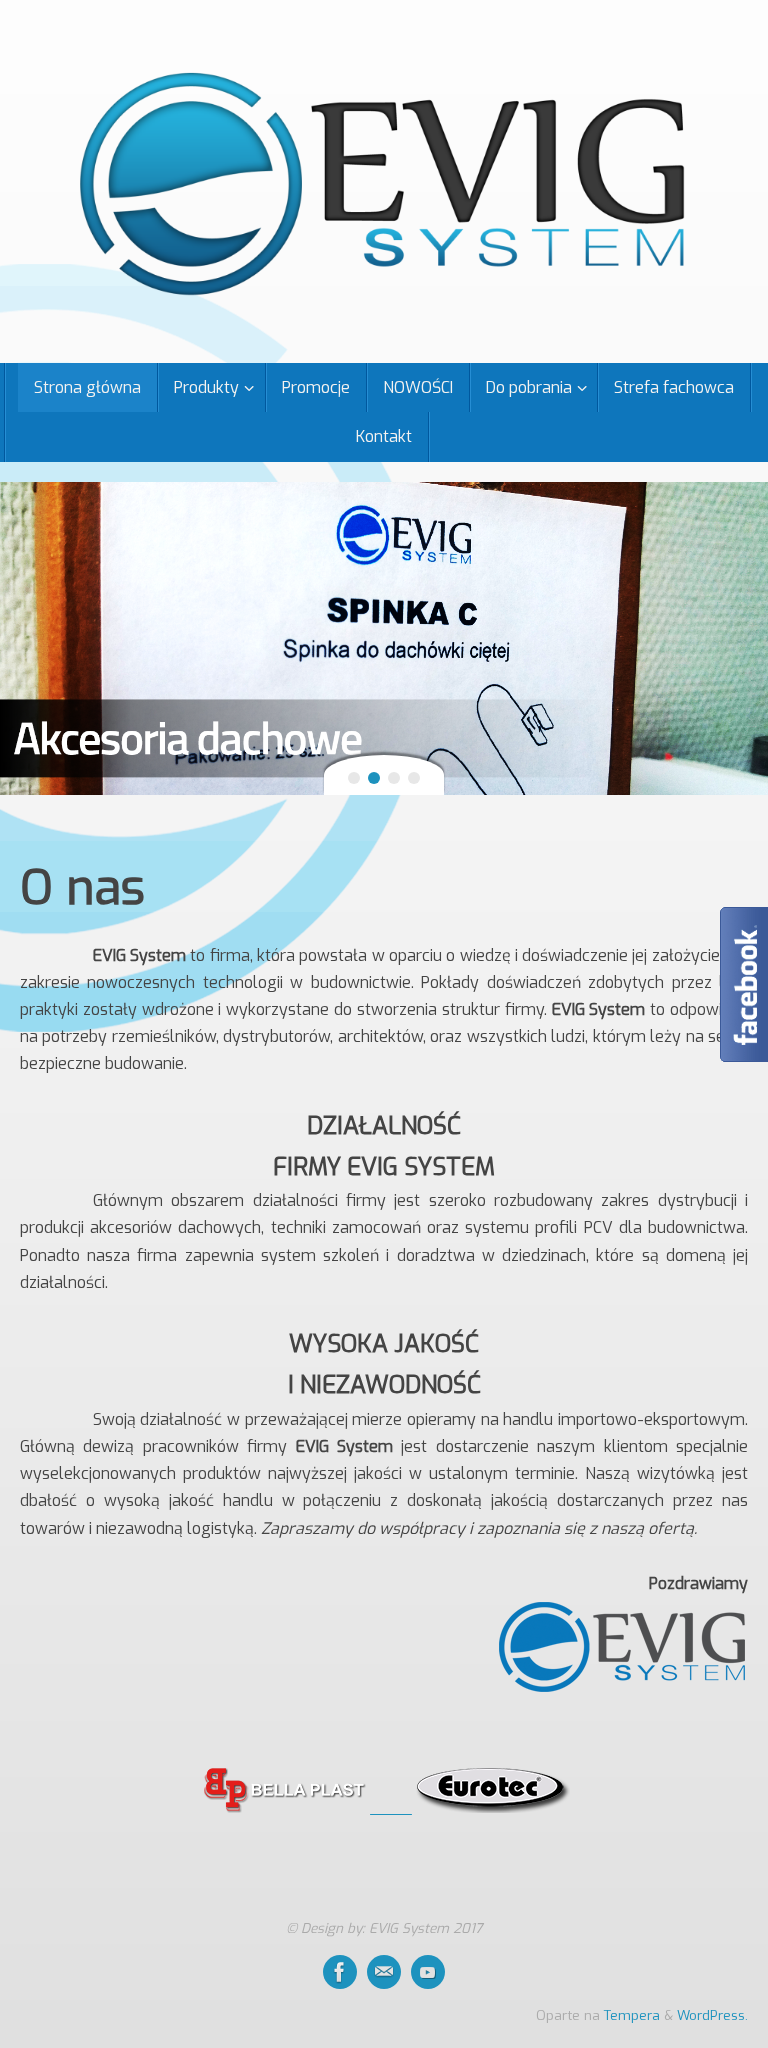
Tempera (632, 2015)
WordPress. (712, 2015)
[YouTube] (428, 1972)
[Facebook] (340, 1972)
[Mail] (384, 1972)
